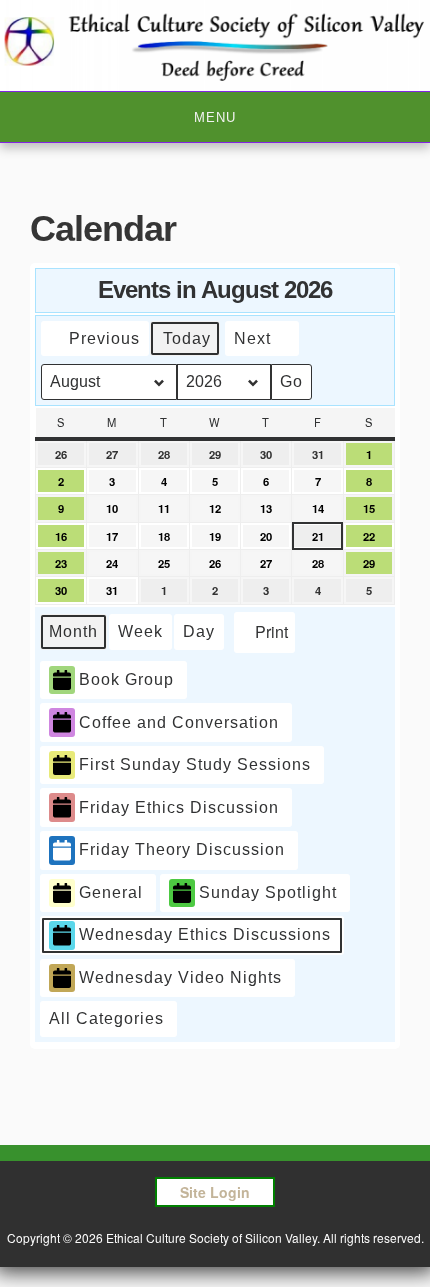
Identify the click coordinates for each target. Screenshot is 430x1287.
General (111, 892)
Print (264, 636)
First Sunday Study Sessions (195, 764)
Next (252, 338)
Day (199, 631)
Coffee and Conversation (179, 722)
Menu (215, 117)
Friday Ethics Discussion (179, 807)
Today (187, 338)
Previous (104, 338)
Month (73, 631)
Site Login (215, 1192)
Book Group (126, 679)
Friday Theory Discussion (182, 849)
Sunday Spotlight (268, 892)
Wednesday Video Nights (180, 977)
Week (140, 631)
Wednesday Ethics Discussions (205, 934)
